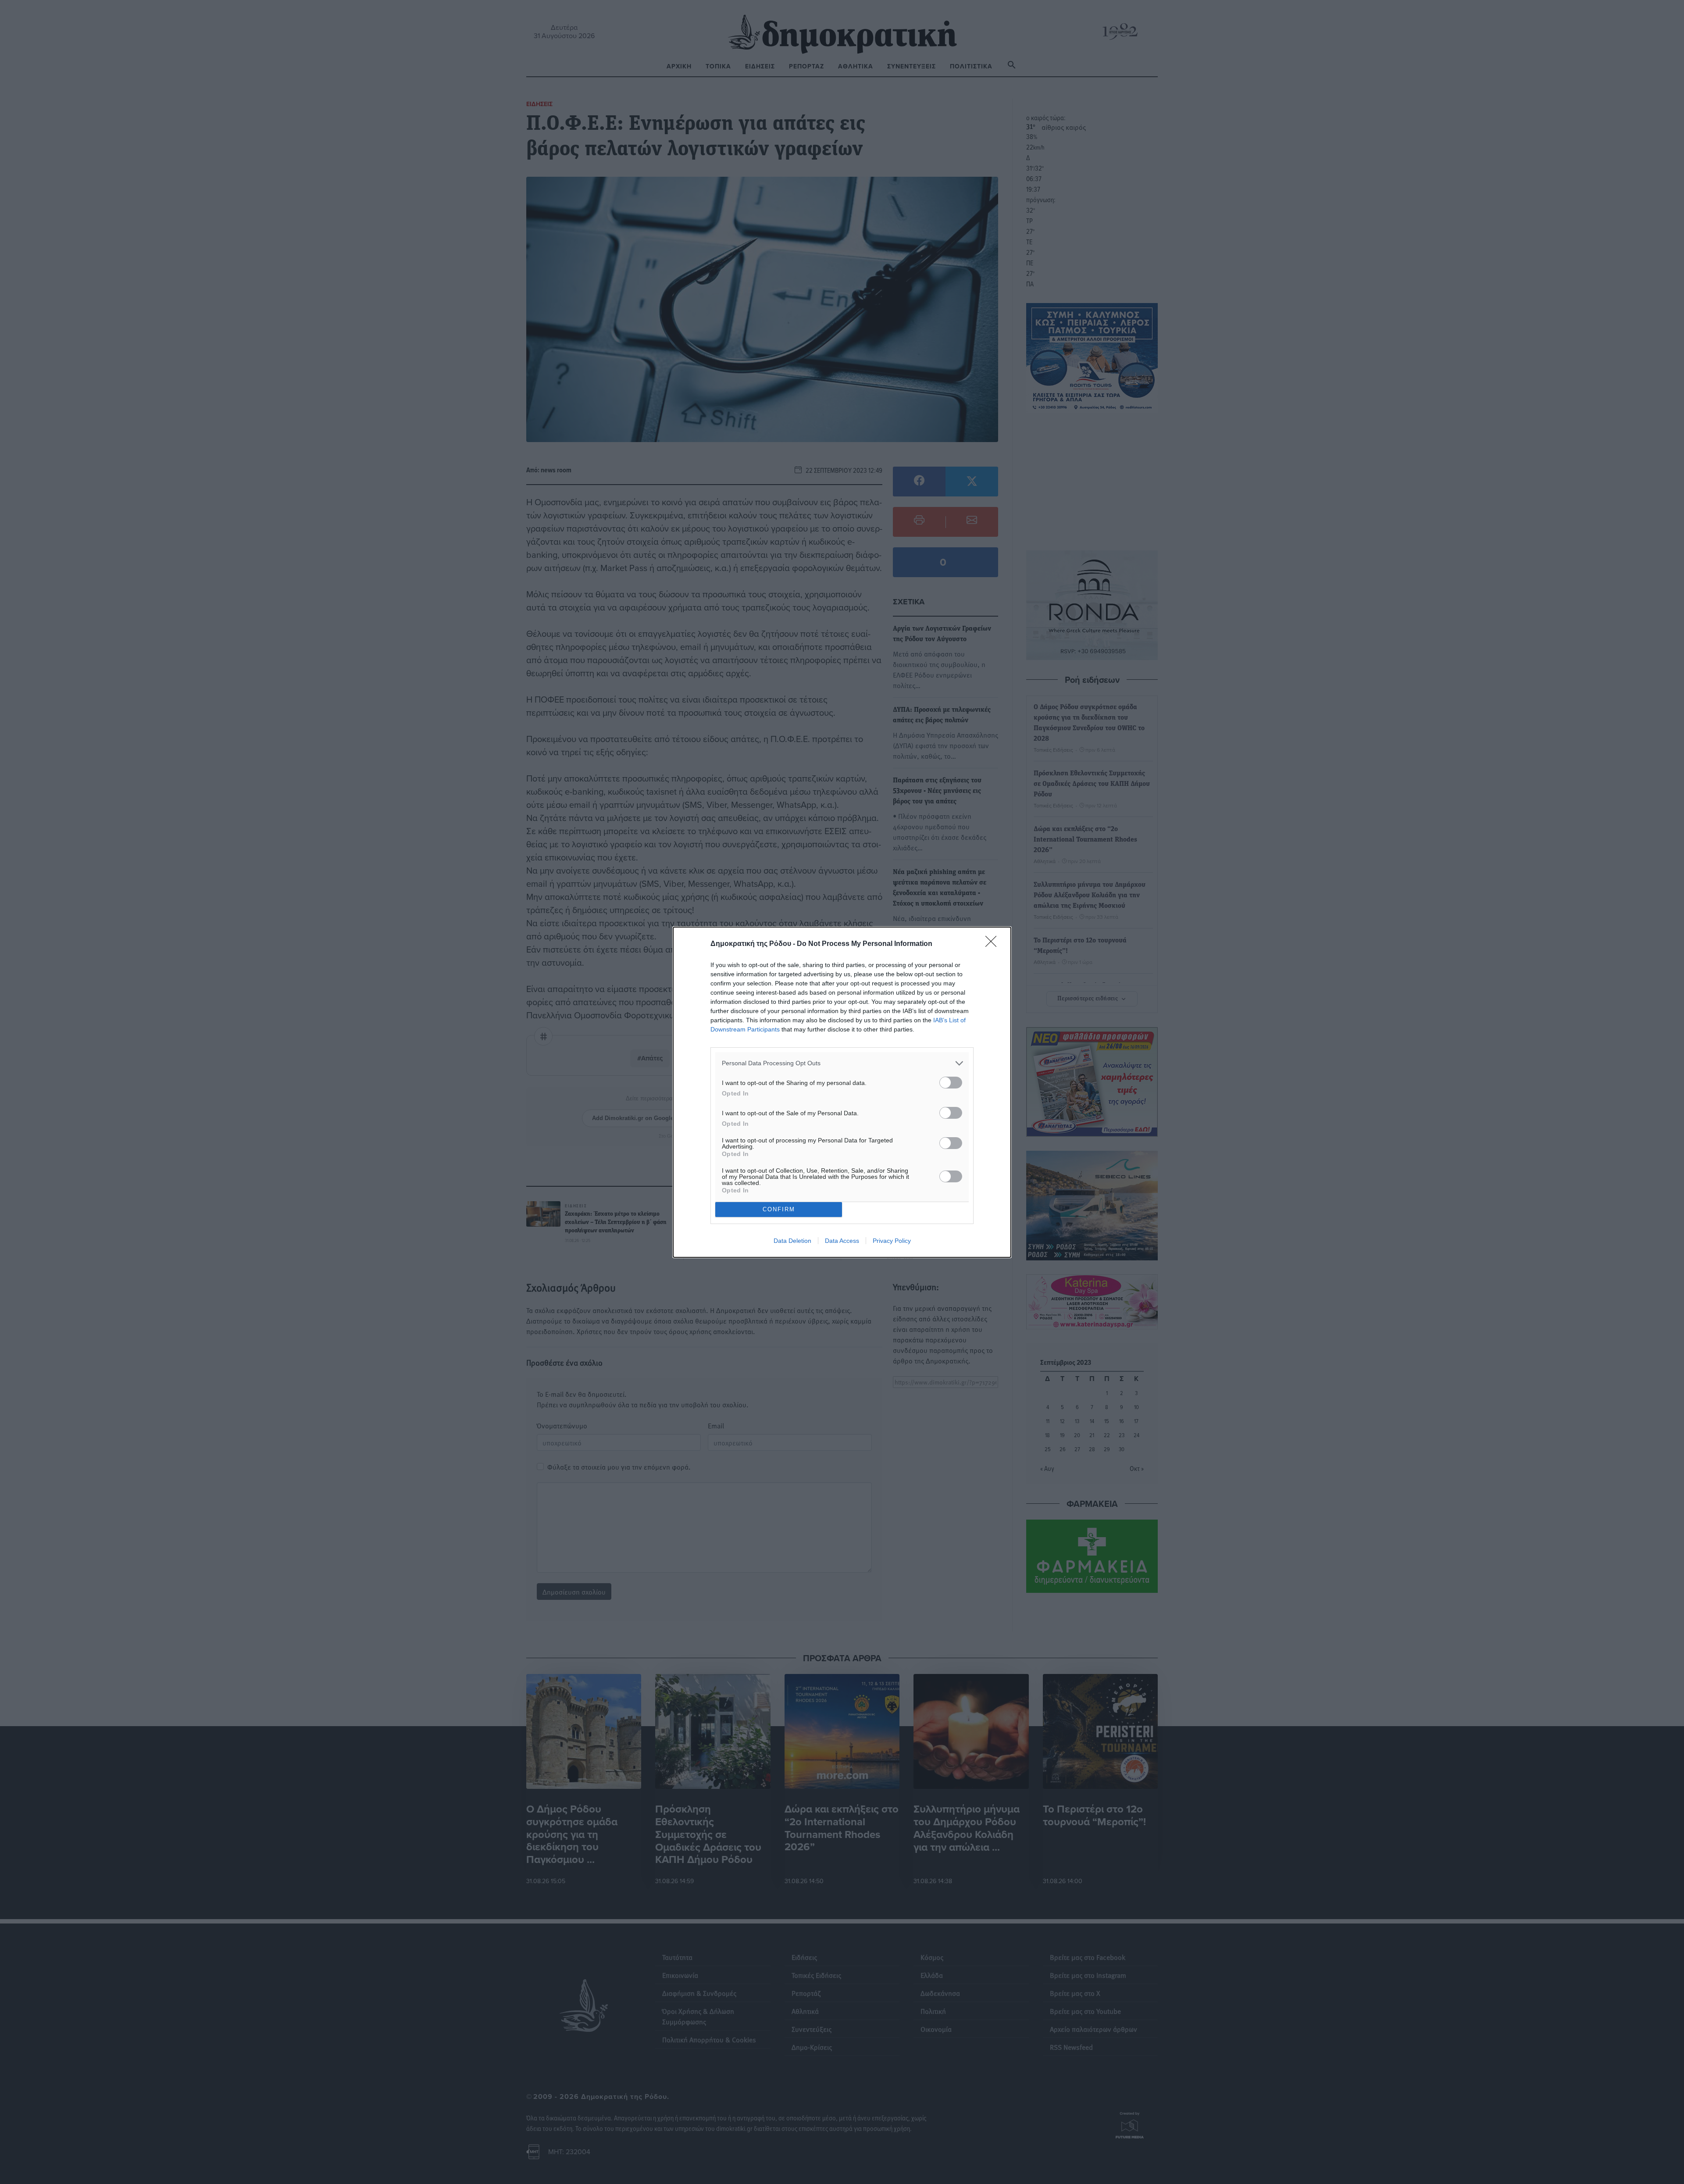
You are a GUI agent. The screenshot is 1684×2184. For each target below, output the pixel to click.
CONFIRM (779, 1209)
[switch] (951, 1083)
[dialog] (842, 1092)
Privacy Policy (892, 1241)
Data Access (842, 1241)
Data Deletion (792, 1241)
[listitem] (842, 1063)
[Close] (994, 944)
